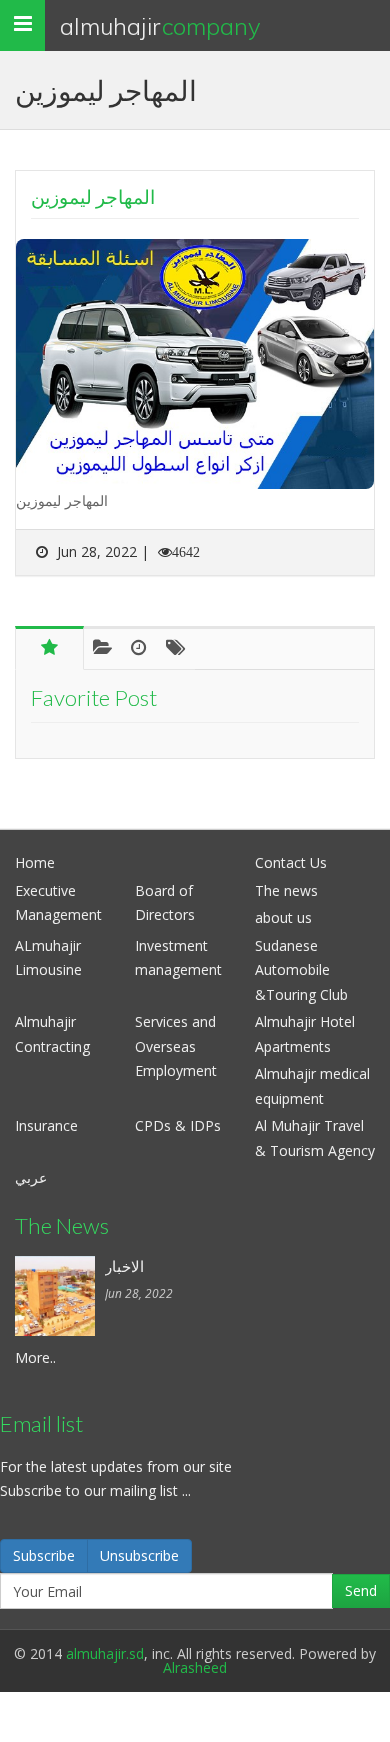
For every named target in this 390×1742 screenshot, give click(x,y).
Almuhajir (160, 26)
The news (286, 890)
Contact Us (291, 862)
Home (35, 862)
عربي (31, 1177)
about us (283, 917)
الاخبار (124, 1266)
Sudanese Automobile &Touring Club (301, 970)
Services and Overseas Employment (176, 1046)
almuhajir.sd (105, 1653)
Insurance (46, 1125)
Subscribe (44, 1555)
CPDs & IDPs (178, 1125)
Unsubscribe (139, 1555)
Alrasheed (195, 1667)
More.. (35, 1357)
